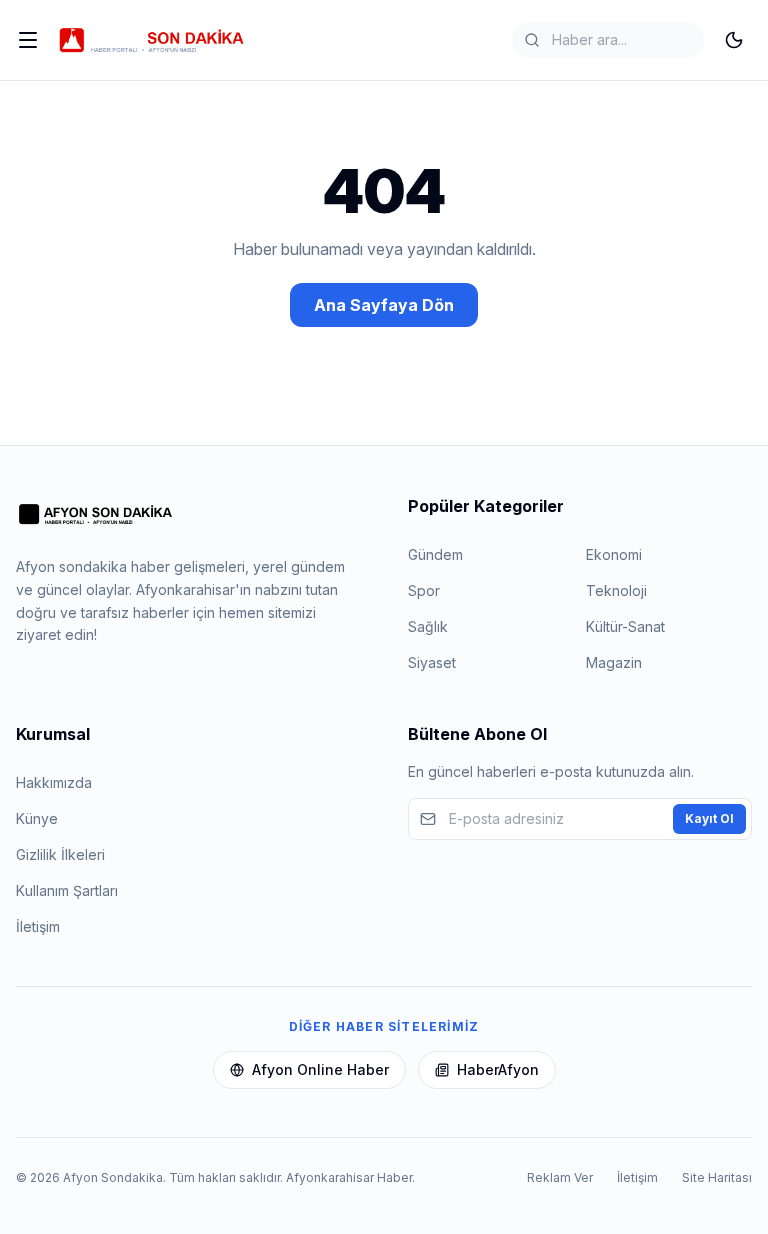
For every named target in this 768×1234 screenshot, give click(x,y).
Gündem (435, 554)
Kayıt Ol (709, 818)
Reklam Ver (560, 1177)
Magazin (614, 662)
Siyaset (432, 662)
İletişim (38, 926)
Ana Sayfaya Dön (384, 305)
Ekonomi (614, 554)
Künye (37, 818)
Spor (424, 590)
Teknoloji (616, 590)
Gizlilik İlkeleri (60, 854)
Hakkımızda (54, 782)
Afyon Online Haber (320, 1069)
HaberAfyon (498, 1069)
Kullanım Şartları (67, 890)
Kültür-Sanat (625, 626)
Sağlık (428, 626)
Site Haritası (717, 1177)
